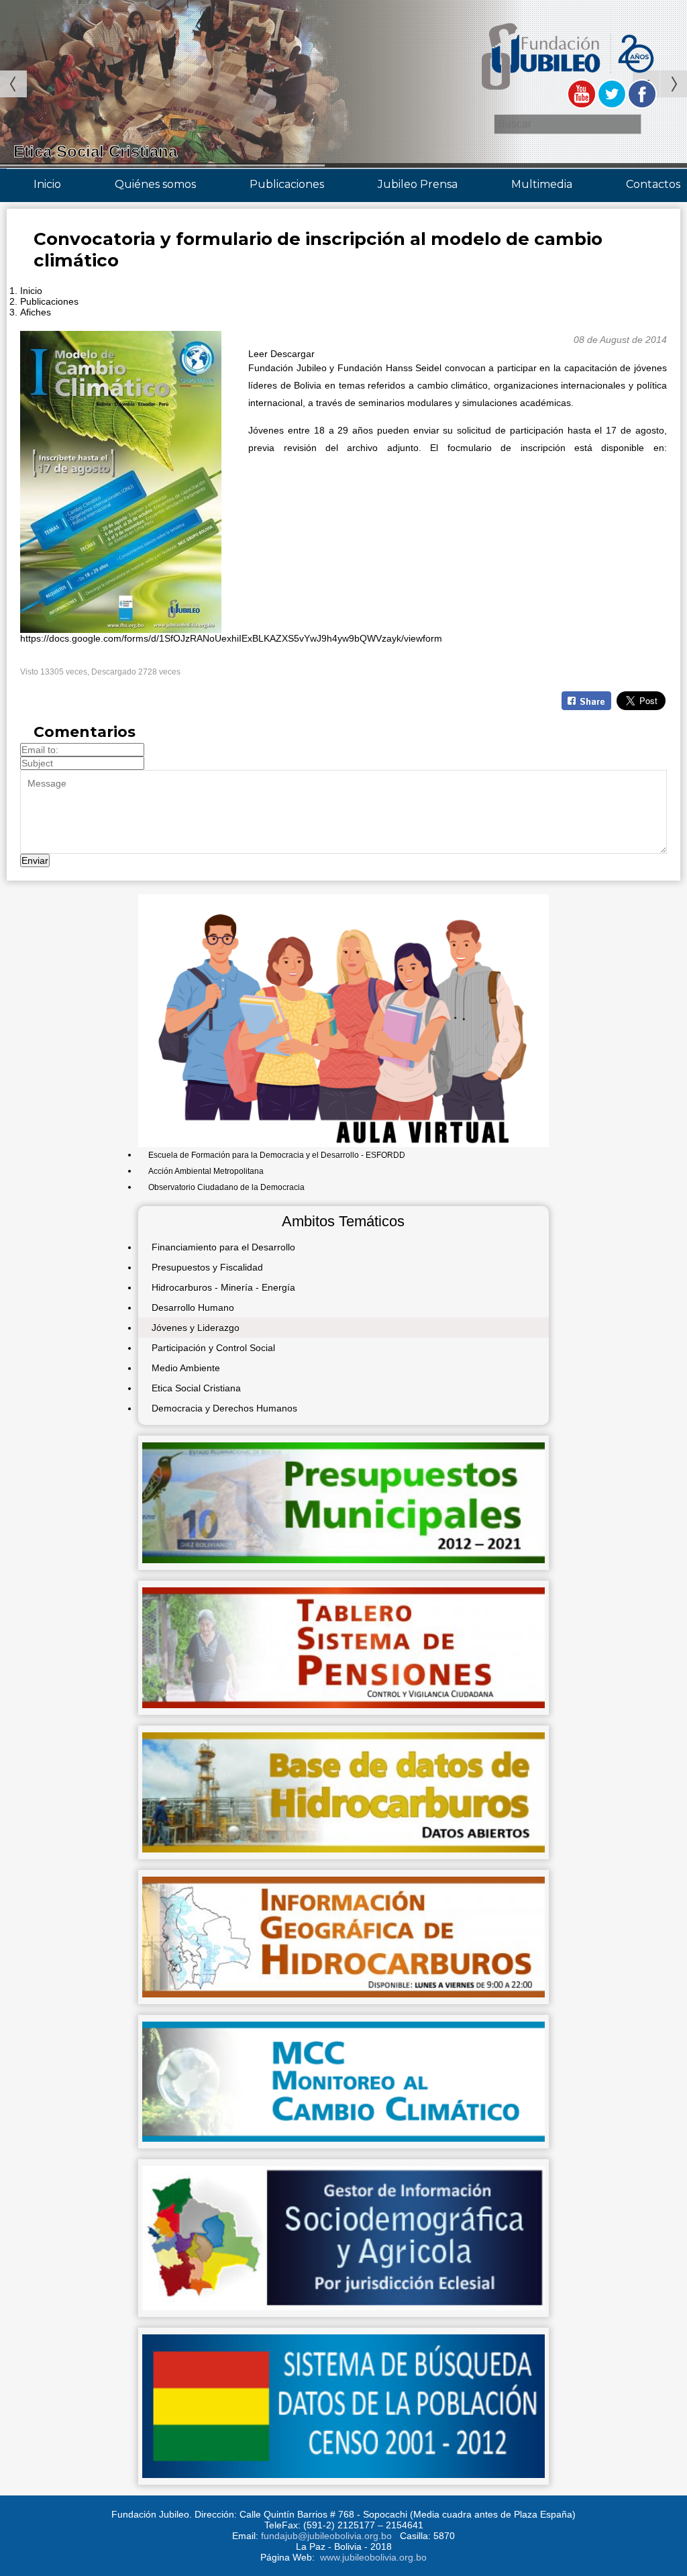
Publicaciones (287, 184)
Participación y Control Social (213, 1348)
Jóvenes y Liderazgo (196, 1328)
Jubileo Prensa (418, 184)
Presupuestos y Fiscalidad (207, 1267)
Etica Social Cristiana (196, 1388)
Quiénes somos (155, 184)
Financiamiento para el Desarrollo (223, 1247)
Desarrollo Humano (193, 1307)
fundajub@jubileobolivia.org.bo (326, 2536)
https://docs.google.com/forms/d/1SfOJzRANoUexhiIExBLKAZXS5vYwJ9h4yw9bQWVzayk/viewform (231, 638)
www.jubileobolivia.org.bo (373, 2557)
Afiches (36, 312)
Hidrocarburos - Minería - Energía (223, 1287)
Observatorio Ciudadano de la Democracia (226, 1187)
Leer (258, 354)
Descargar (293, 354)
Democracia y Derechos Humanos (224, 1408)
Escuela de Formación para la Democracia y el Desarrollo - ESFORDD (277, 1155)
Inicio (47, 184)
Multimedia (542, 184)
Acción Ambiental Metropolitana (206, 1171)
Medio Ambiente (186, 1368)
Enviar (35, 860)
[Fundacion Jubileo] (567, 96)
